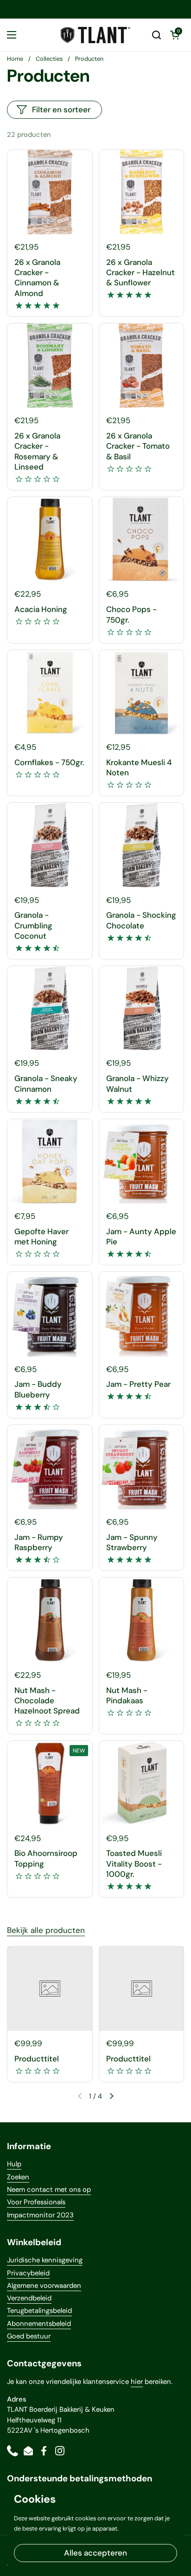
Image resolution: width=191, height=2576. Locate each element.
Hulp (14, 2164)
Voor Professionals (36, 2202)
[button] (156, 35)
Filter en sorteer (61, 109)
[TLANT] (95, 35)
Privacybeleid (28, 2273)
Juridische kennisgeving (45, 2260)
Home (15, 59)
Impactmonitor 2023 (40, 2215)
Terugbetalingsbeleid (39, 2311)
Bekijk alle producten (46, 1930)
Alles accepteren (95, 2553)
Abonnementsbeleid (39, 2324)
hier (137, 2382)
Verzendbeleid (29, 2298)
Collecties (49, 59)
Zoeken (18, 2177)
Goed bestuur (29, 2336)
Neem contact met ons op (49, 2190)
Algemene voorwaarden (44, 2286)
